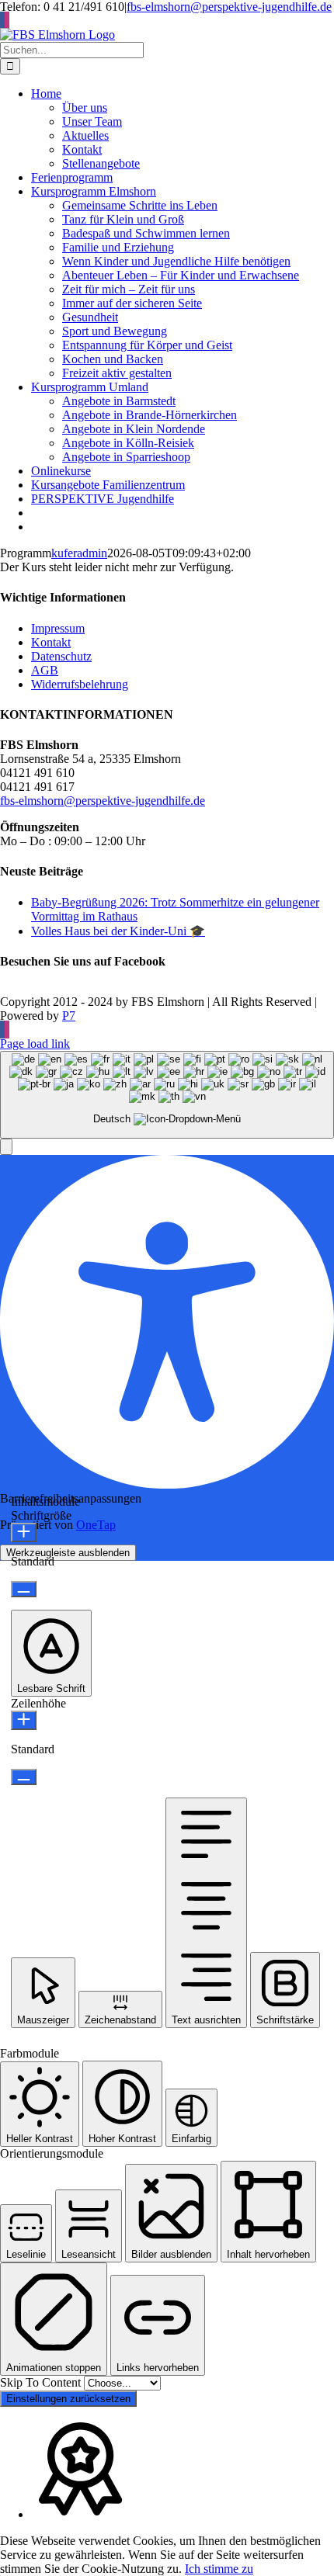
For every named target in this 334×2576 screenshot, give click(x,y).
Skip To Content (42, 2382)
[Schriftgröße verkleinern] (24, 1589)
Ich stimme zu (219, 2569)
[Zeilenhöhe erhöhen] (24, 1720)
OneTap (96, 1525)
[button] (6, 1147)
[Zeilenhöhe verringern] (24, 1777)
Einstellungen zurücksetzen (68, 2399)
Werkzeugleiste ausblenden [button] (68, 1553)
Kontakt (51, 642)
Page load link (35, 1044)
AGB (45, 670)
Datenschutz (61, 656)
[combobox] (167, 1095)
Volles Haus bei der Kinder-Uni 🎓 (118, 931)
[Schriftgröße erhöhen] (24, 1532)
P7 (69, 1016)
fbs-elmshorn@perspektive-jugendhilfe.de (229, 7)
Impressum (58, 628)
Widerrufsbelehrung (80, 684)
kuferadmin (79, 553)
